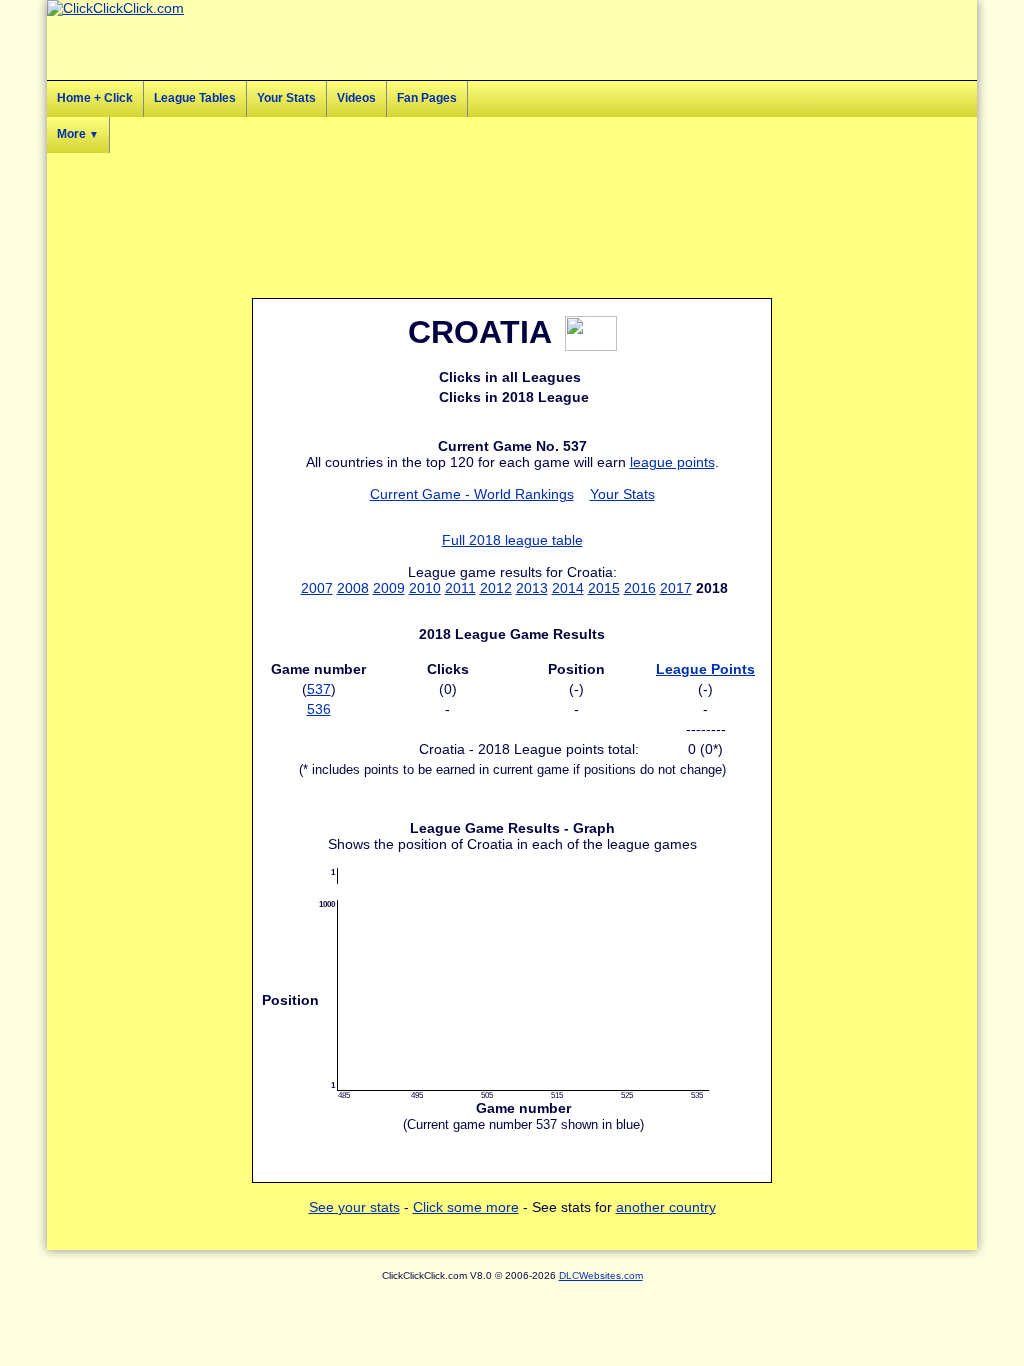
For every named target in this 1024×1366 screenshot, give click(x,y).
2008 (353, 588)
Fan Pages (427, 98)
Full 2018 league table (512, 540)
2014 (568, 588)
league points (672, 462)
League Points (705, 669)
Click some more (466, 1207)
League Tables (195, 98)
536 (319, 709)
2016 (640, 588)
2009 (389, 588)
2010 (425, 588)
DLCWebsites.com (601, 1275)
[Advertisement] (887, 430)
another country (666, 1207)
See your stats (354, 1207)
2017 (676, 588)
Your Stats (286, 98)
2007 (317, 588)
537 (319, 689)
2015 (604, 588)
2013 (532, 588)
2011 (460, 588)
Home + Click (95, 98)
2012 (496, 588)
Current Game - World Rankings (472, 494)
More (78, 134)
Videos (356, 98)
